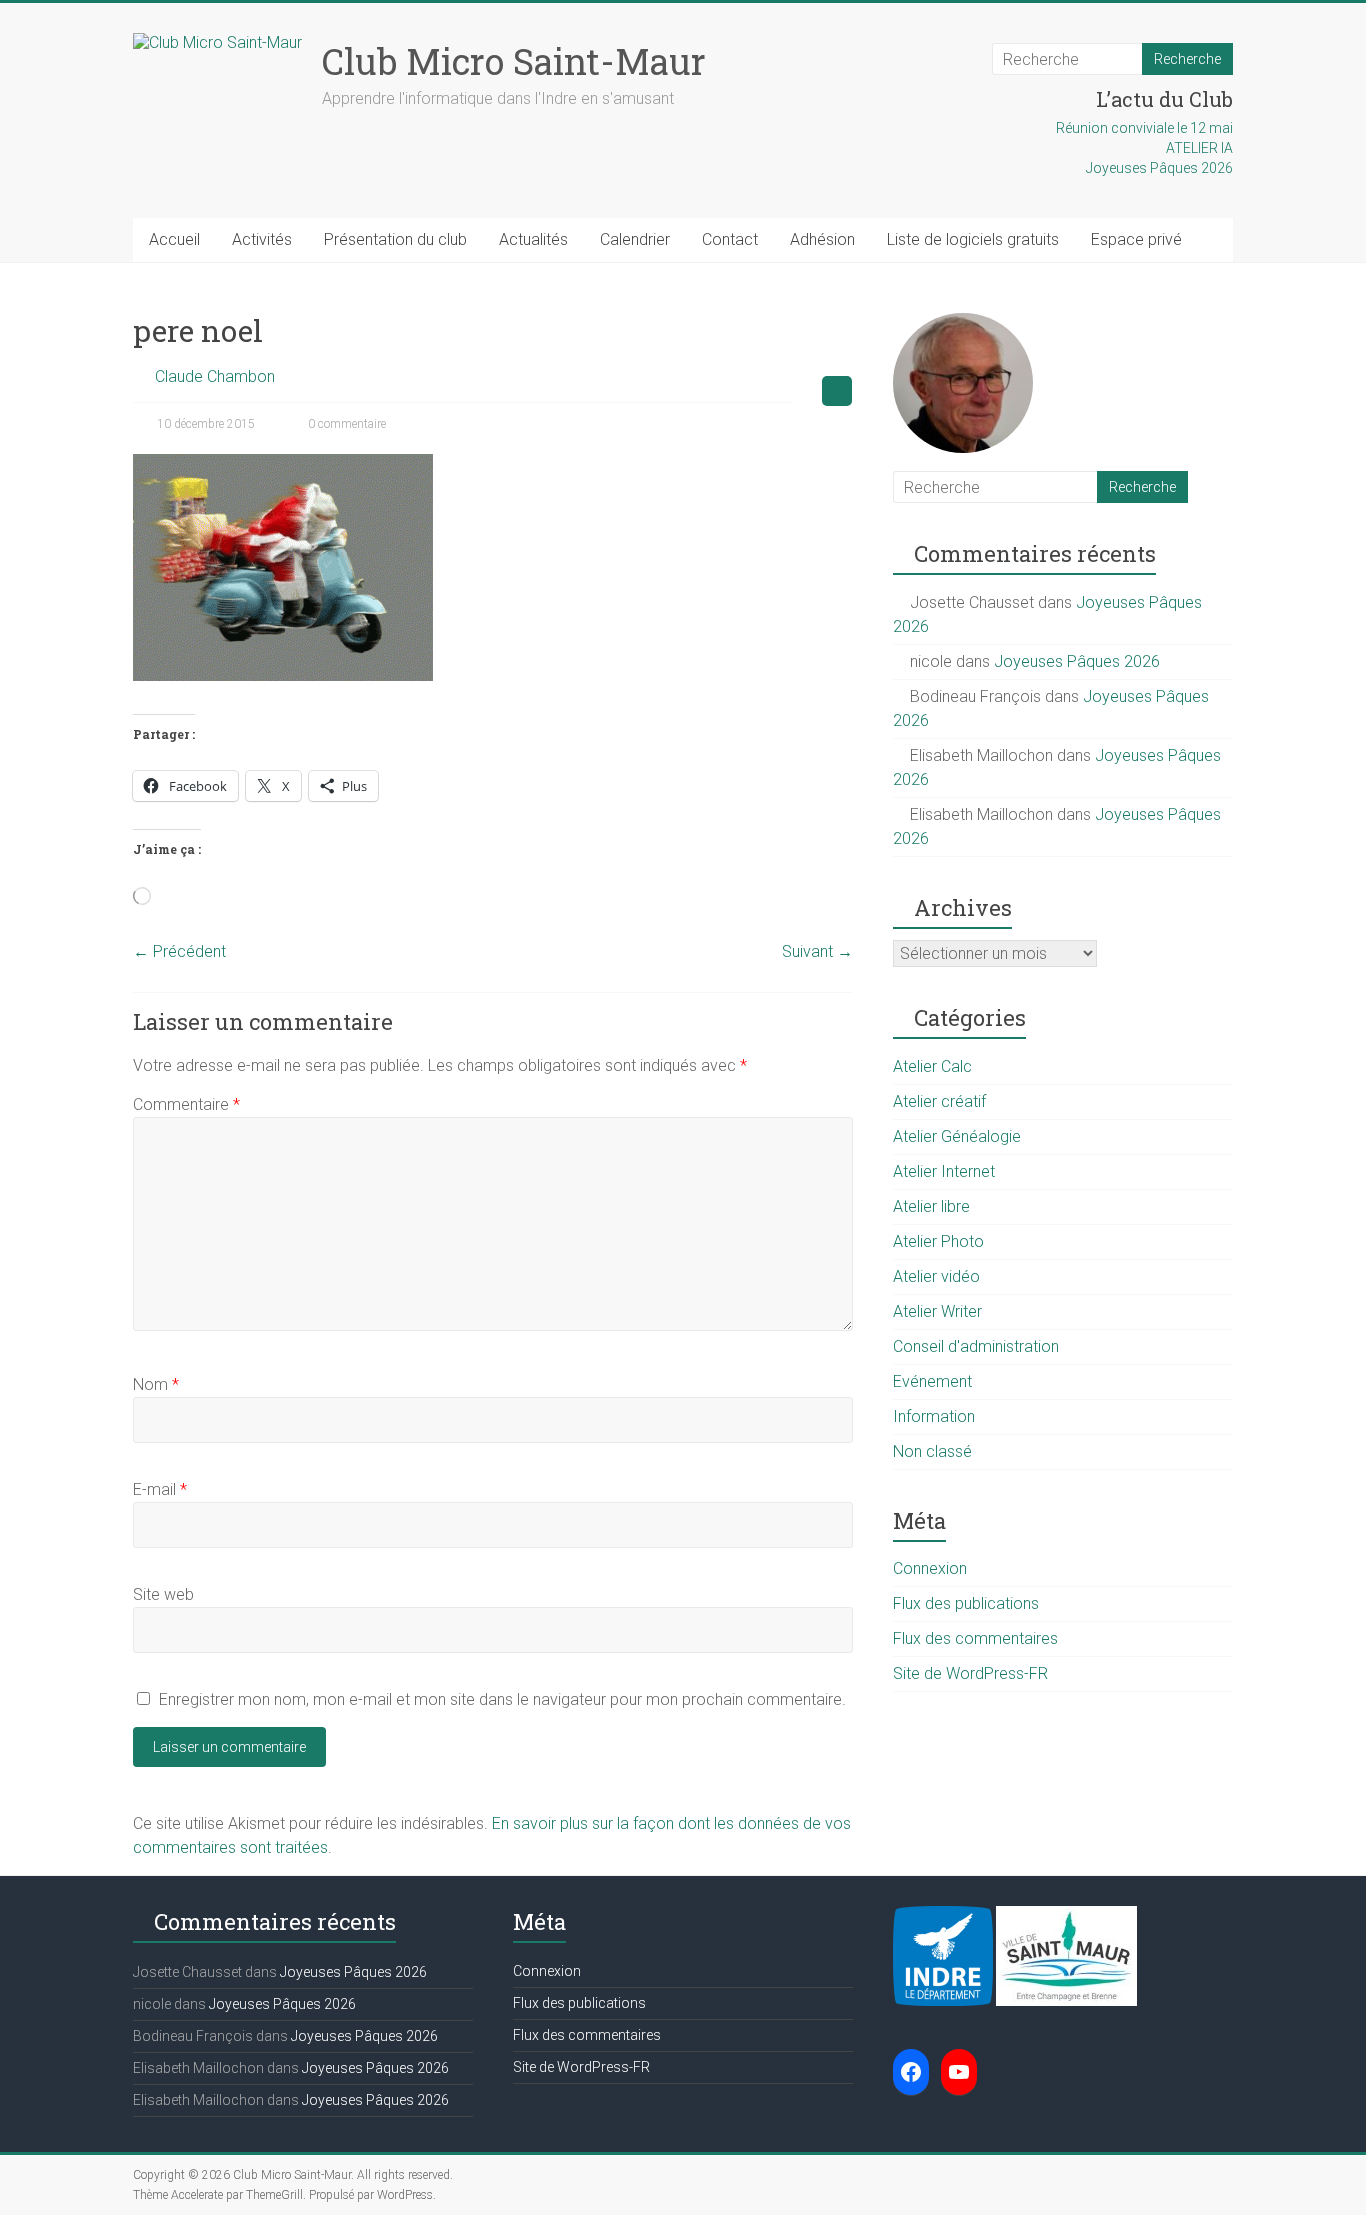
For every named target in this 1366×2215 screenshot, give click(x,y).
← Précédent (179, 951)
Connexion (930, 1568)
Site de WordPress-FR (970, 1673)
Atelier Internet (944, 1171)
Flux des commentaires (975, 1638)
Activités (262, 239)
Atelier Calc (932, 1066)
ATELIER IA (1199, 148)
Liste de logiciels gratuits (973, 239)
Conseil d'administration (976, 1346)
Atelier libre (931, 1206)
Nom (156, 1384)
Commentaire (186, 1104)
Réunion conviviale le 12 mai (1144, 128)
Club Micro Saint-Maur (514, 61)
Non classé (932, 1451)
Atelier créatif (939, 1101)
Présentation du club (395, 239)
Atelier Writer (937, 1311)
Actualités (533, 239)
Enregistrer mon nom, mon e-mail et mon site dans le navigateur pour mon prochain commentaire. (502, 1699)
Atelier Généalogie (957, 1136)
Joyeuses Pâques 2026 (1159, 168)
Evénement (932, 1381)
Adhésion (822, 239)
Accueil (174, 239)
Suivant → (817, 951)
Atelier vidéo (936, 1276)
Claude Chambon (215, 376)
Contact (730, 239)
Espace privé (1136, 239)
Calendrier (635, 239)
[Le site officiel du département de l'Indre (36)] (943, 1916)
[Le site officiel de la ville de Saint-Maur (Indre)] (1066, 1916)
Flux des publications (966, 1603)
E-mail (160, 1489)
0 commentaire (345, 424)
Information (934, 1416)
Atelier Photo (938, 1241)
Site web (163, 1594)
